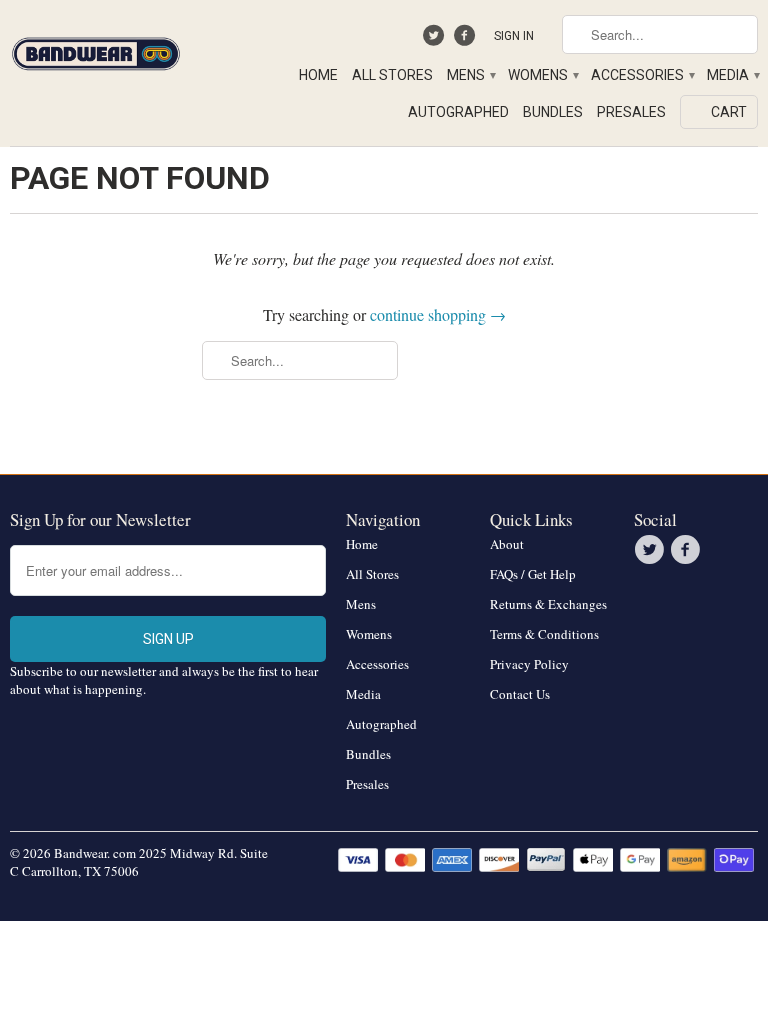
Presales (631, 112)
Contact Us (520, 694)
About (507, 544)
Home (318, 75)
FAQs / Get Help (533, 574)
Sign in (514, 36)
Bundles (553, 112)
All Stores (392, 75)
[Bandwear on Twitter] (436, 40)
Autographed (458, 112)
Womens (542, 75)
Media (732, 75)
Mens (470, 75)
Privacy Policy (529, 664)
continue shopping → (438, 314)
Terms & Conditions (544, 634)
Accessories (642, 75)
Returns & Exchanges (548, 604)
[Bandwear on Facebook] (466, 40)
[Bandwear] (96, 50)
